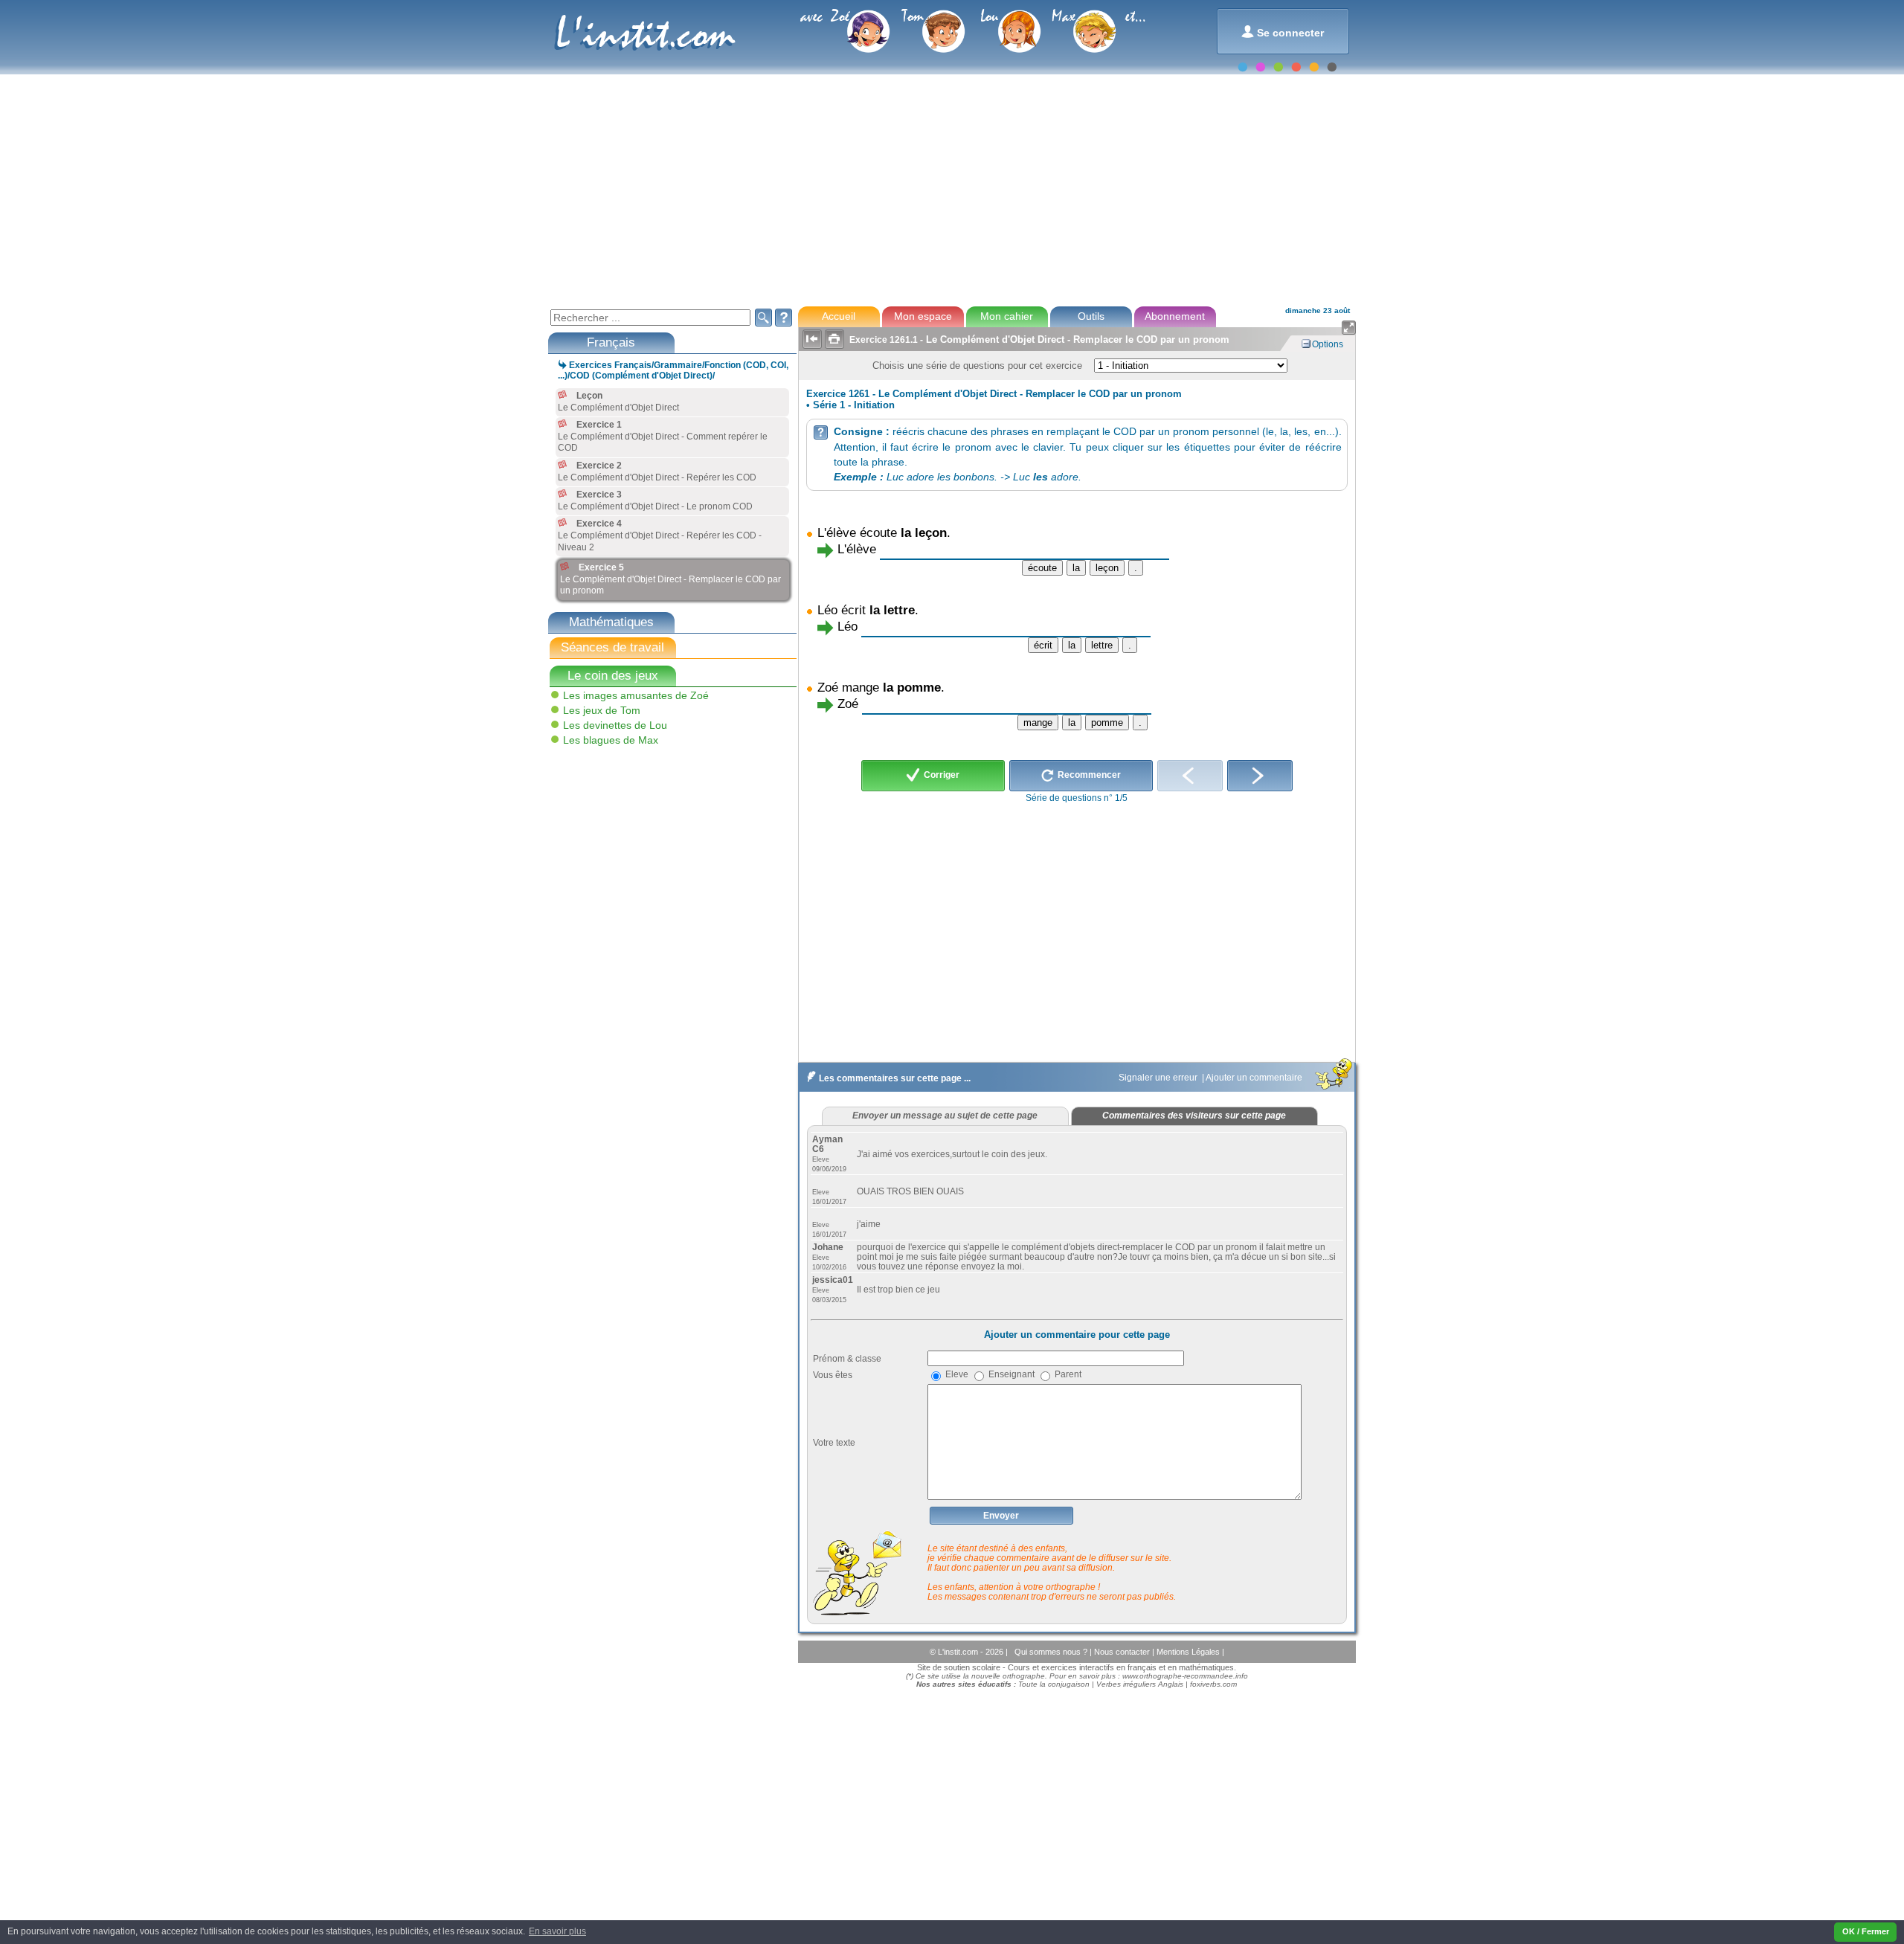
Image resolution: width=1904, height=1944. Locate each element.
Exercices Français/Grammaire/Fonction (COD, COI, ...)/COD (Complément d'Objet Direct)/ (673, 370)
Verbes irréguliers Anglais (1140, 1684)
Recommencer (1088, 775)
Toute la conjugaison (1054, 1684)
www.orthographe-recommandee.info (1185, 1676)
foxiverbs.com (1213, 1684)
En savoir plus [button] (557, 1931)
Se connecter (1283, 32)
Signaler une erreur (1159, 1078)
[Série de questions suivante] (1260, 776)
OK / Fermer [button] (1866, 1931)
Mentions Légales (1189, 1652)
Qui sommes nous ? (1052, 1652)
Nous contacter (1123, 1652)
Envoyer (1001, 1516)
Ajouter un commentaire (1255, 1078)
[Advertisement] (951, 189)
